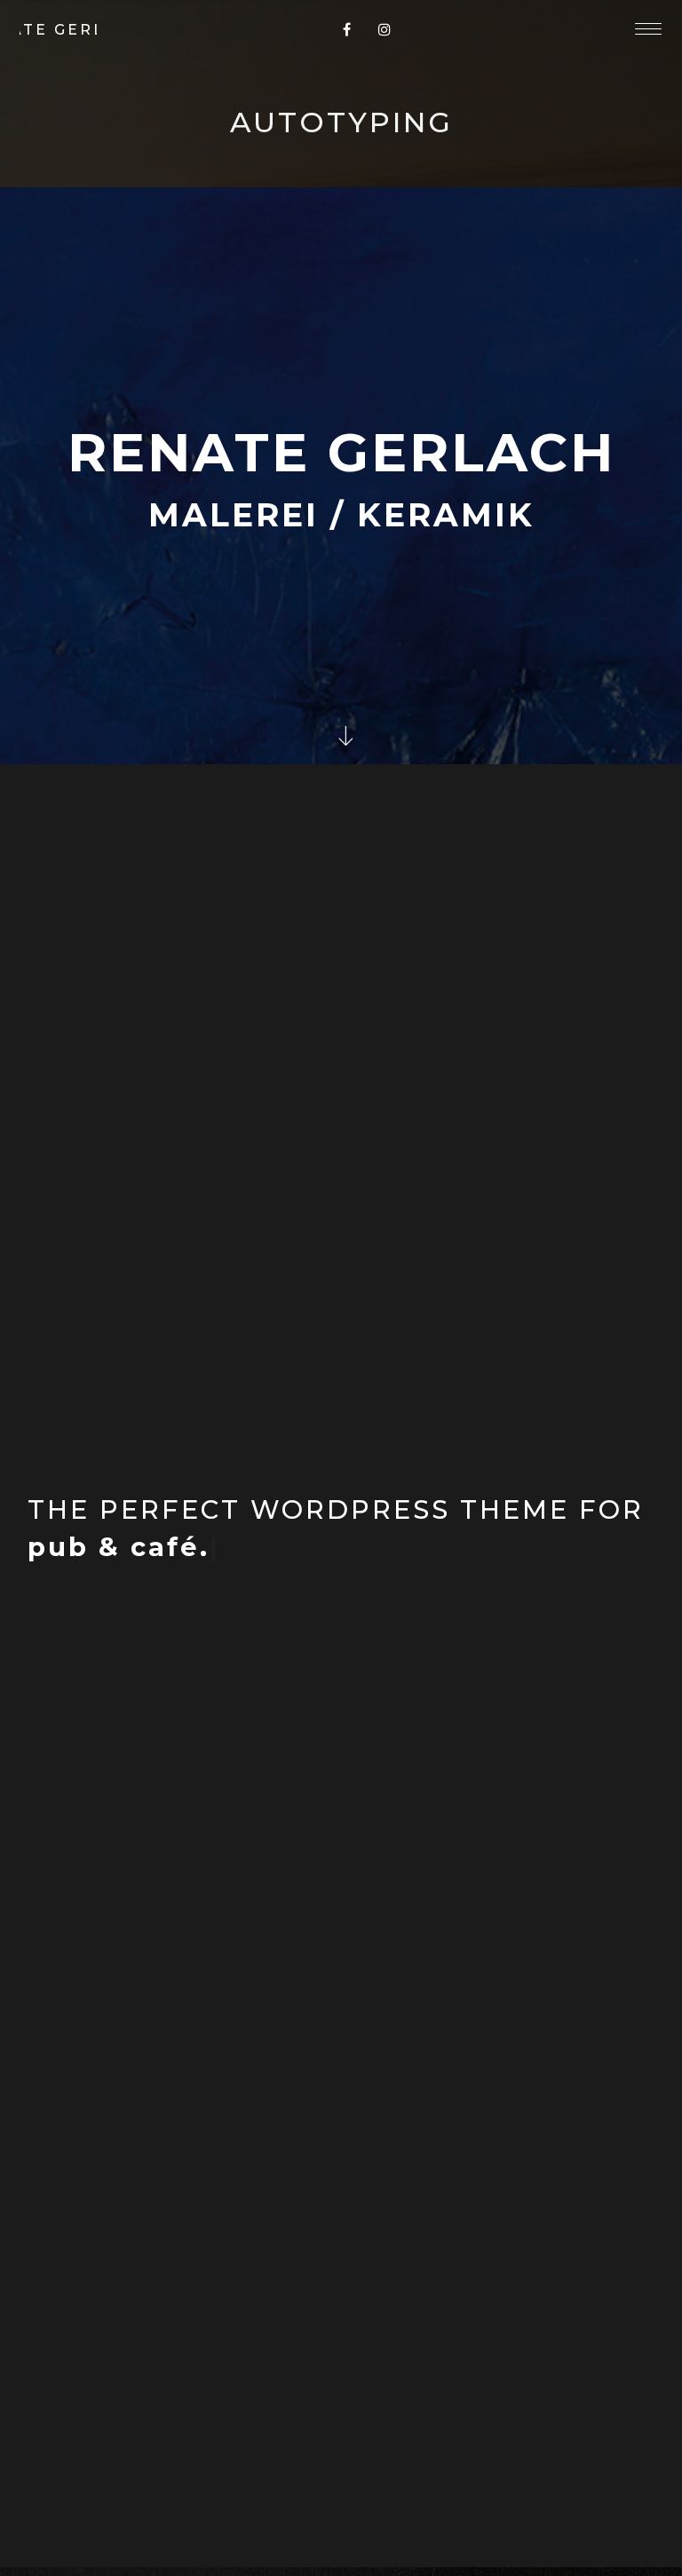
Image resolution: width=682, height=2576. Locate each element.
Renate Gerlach (58, 29)
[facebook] (347, 29)
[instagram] (385, 29)
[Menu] (648, 28)
